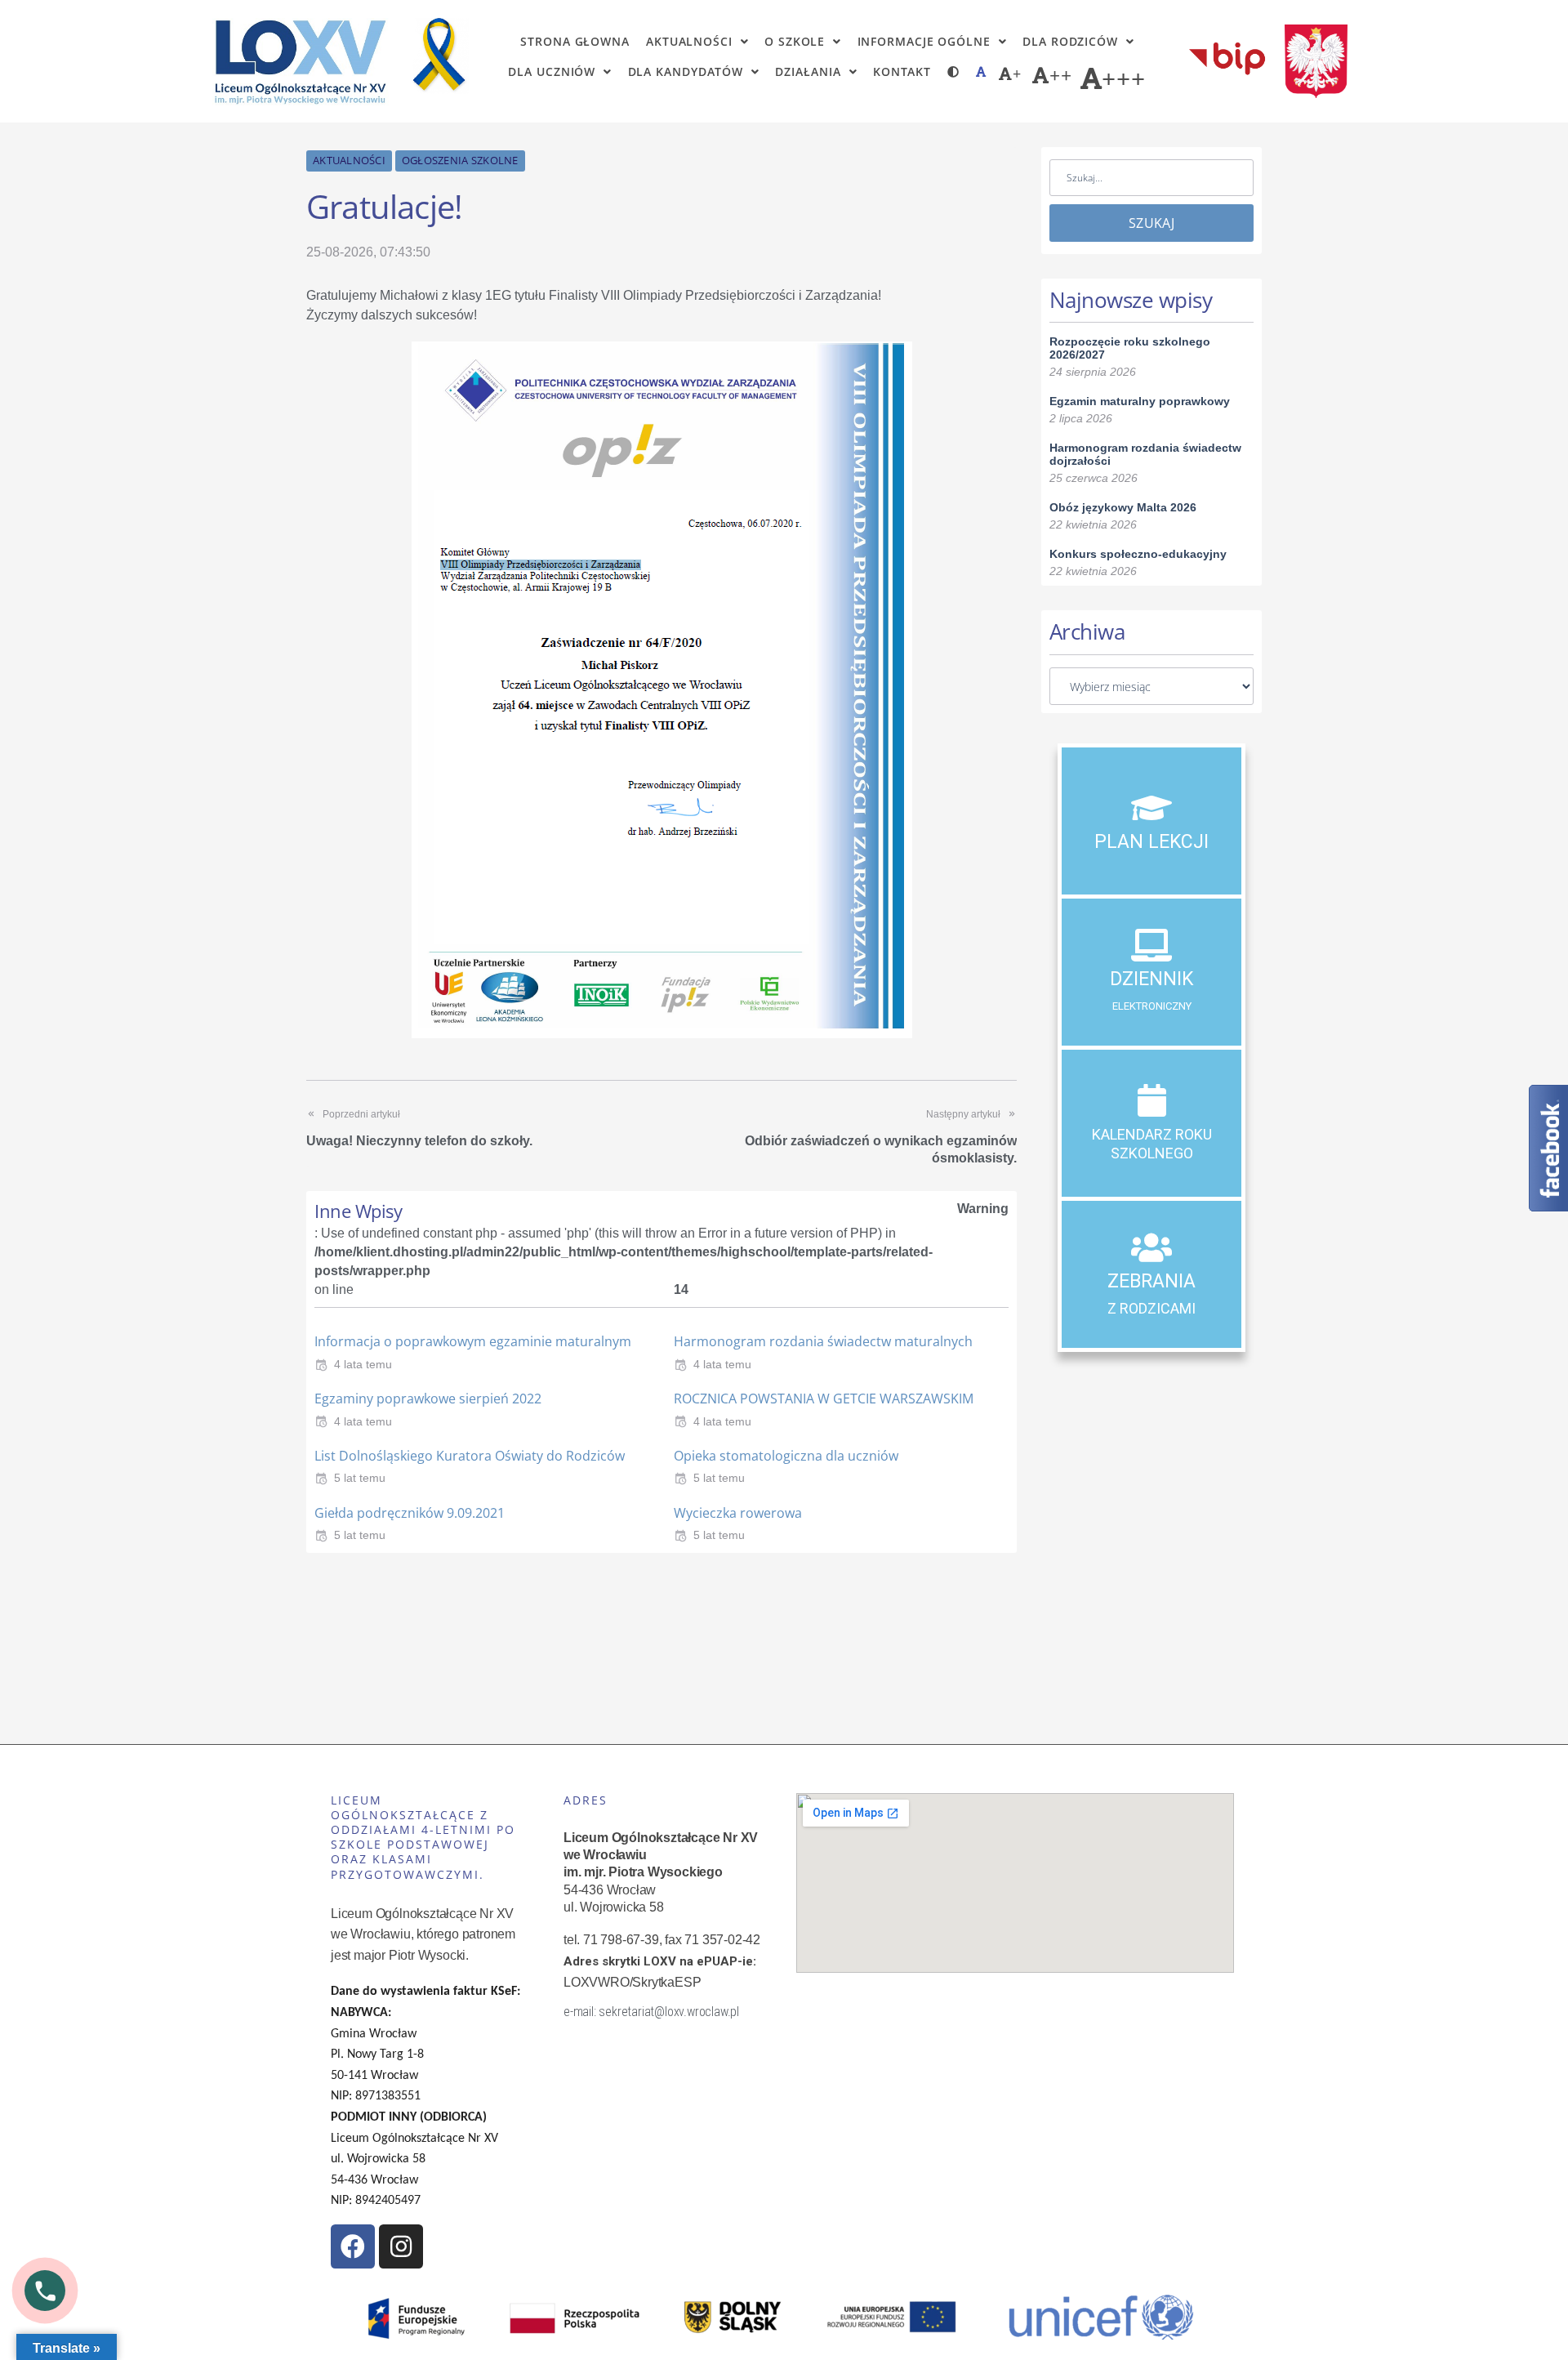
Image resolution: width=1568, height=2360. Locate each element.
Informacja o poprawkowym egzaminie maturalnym (473, 1341)
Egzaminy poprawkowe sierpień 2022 (428, 1399)
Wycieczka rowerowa (738, 1513)
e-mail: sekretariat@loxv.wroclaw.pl (651, 2012)
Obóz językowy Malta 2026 (1123, 507)
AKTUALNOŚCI (349, 160)
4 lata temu (363, 1364)
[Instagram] (401, 2246)
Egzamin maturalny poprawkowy (1140, 401)
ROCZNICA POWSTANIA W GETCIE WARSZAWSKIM (824, 1399)
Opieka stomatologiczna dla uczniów (786, 1456)
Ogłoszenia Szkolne (460, 160)
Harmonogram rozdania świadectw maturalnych (823, 1341)
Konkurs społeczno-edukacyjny (1138, 554)
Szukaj (1151, 223)
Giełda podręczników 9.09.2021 (410, 1513)
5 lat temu (360, 1478)
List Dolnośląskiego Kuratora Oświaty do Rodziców (470, 1456)
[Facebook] (353, 2246)
